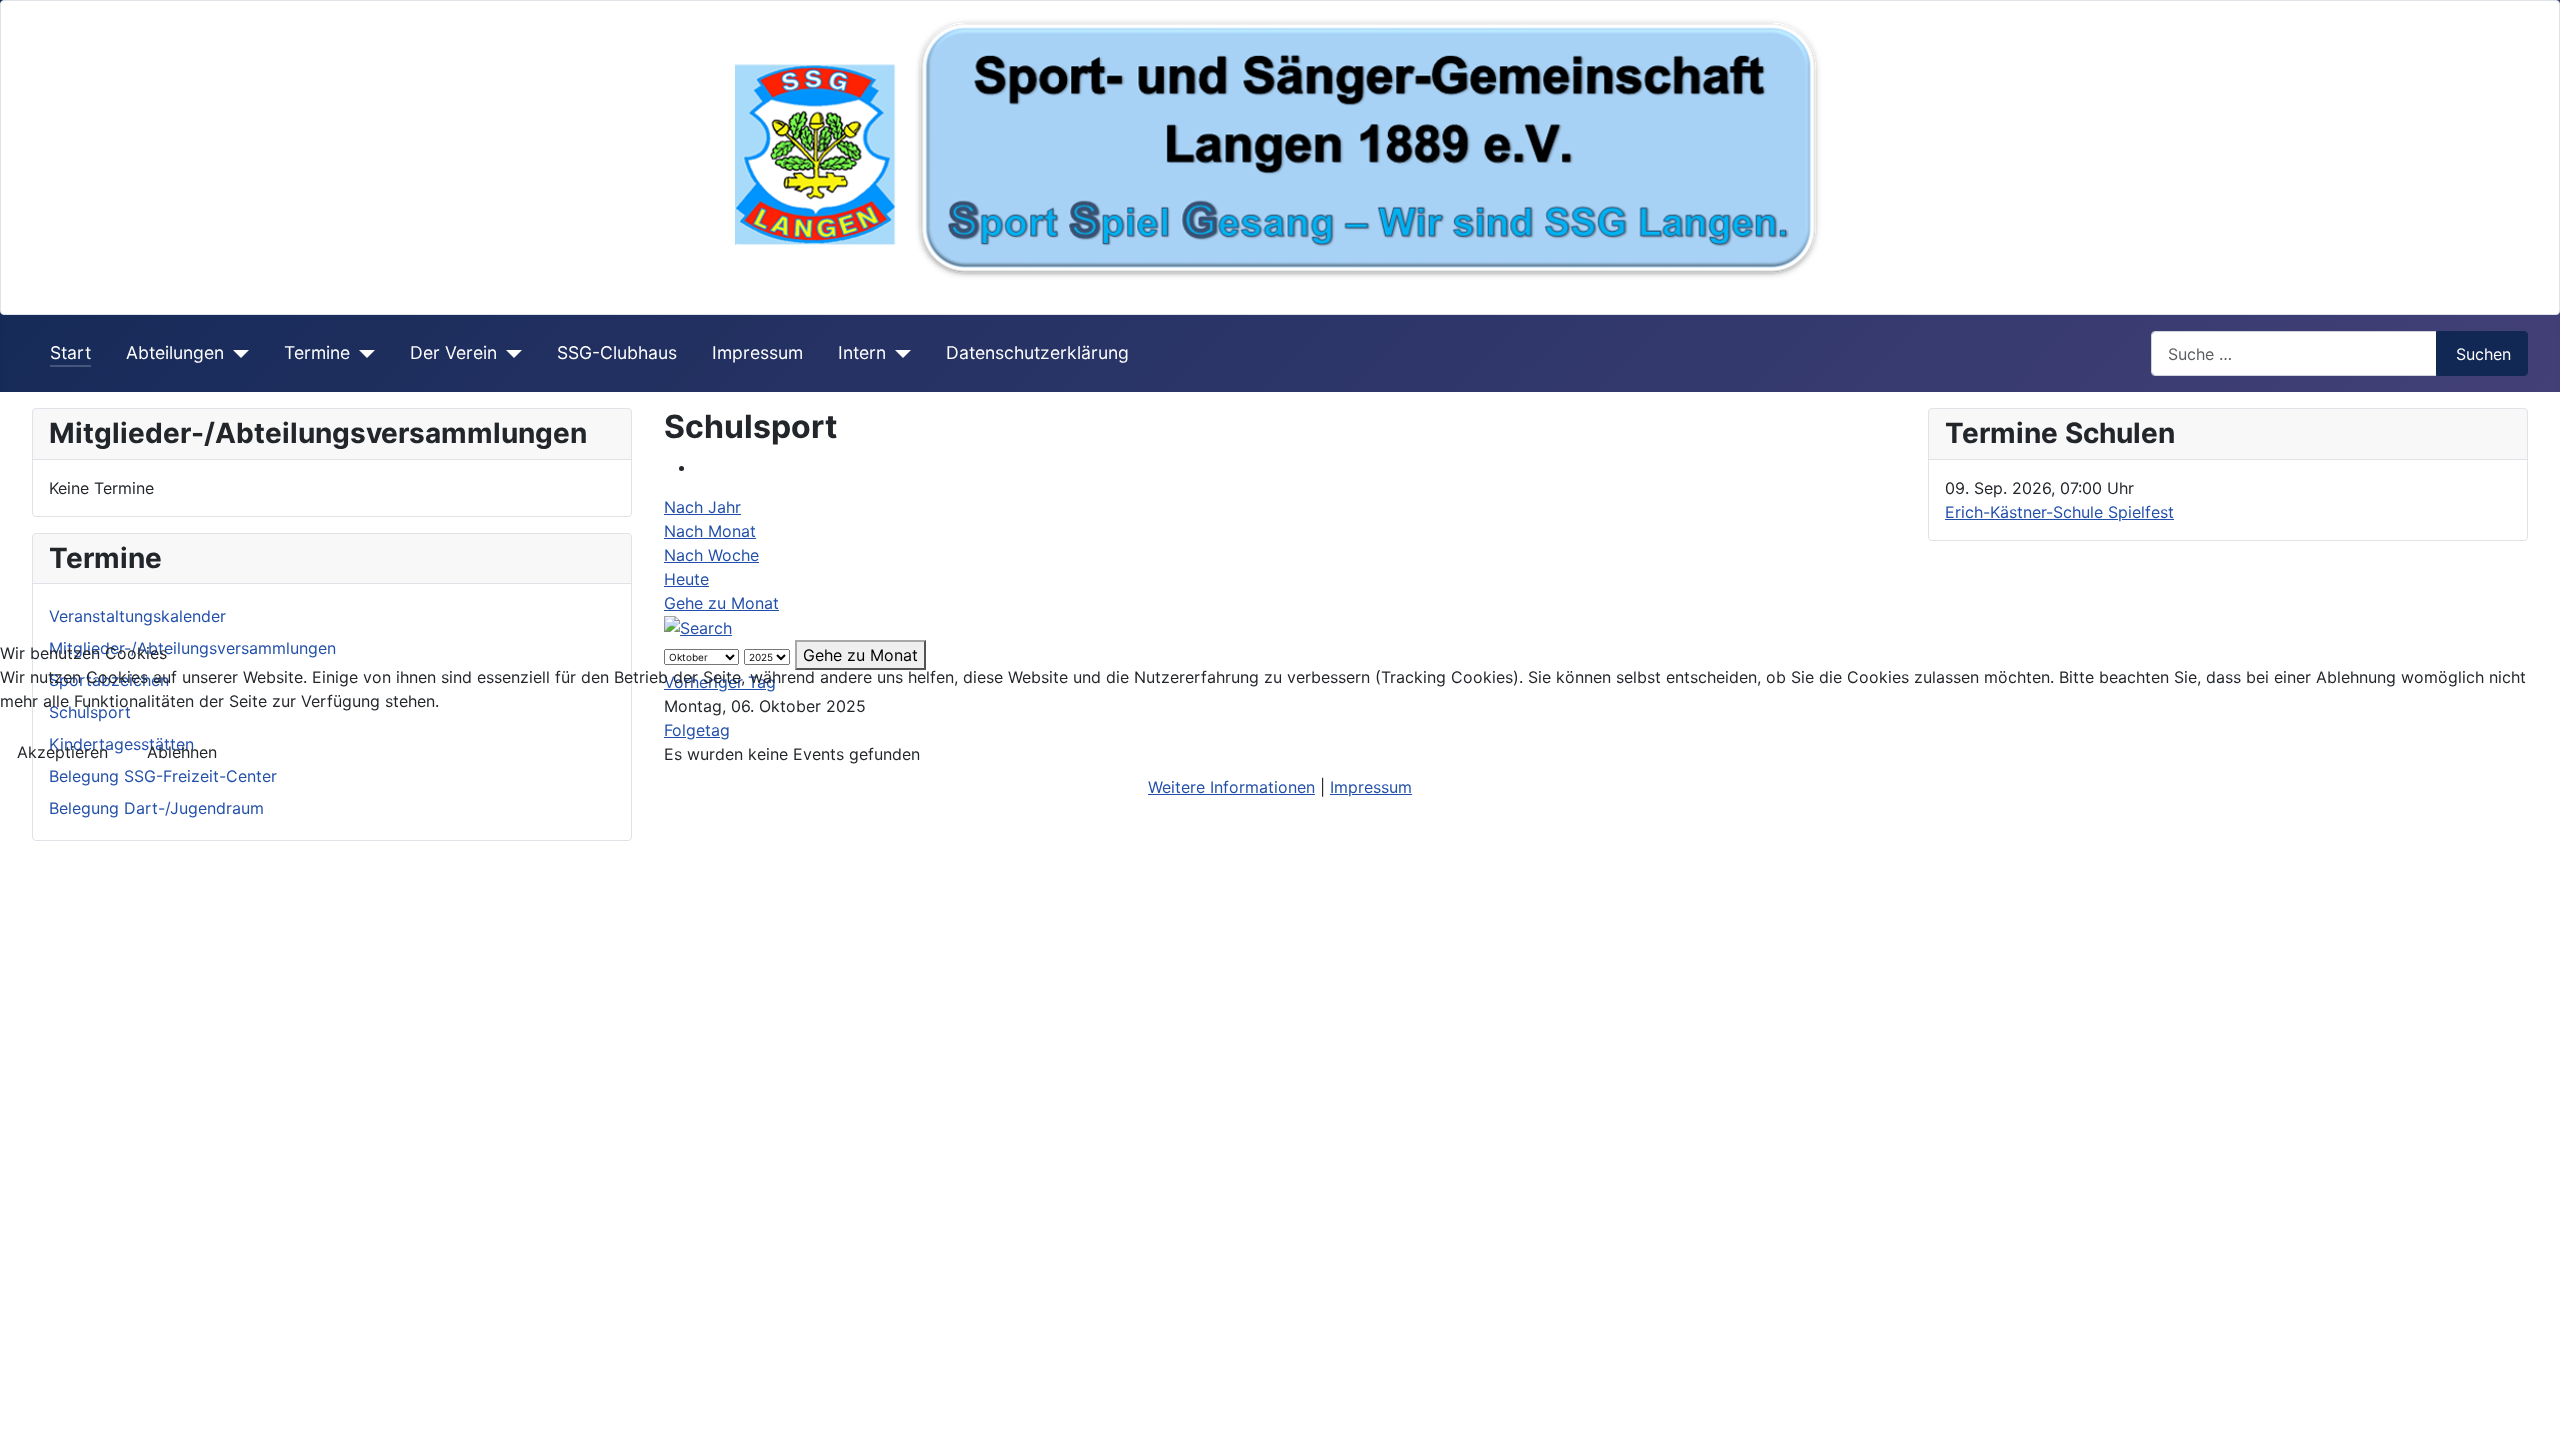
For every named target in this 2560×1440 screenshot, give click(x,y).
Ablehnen (182, 752)
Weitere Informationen (1231, 787)
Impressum (1371, 787)
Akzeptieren (62, 752)
